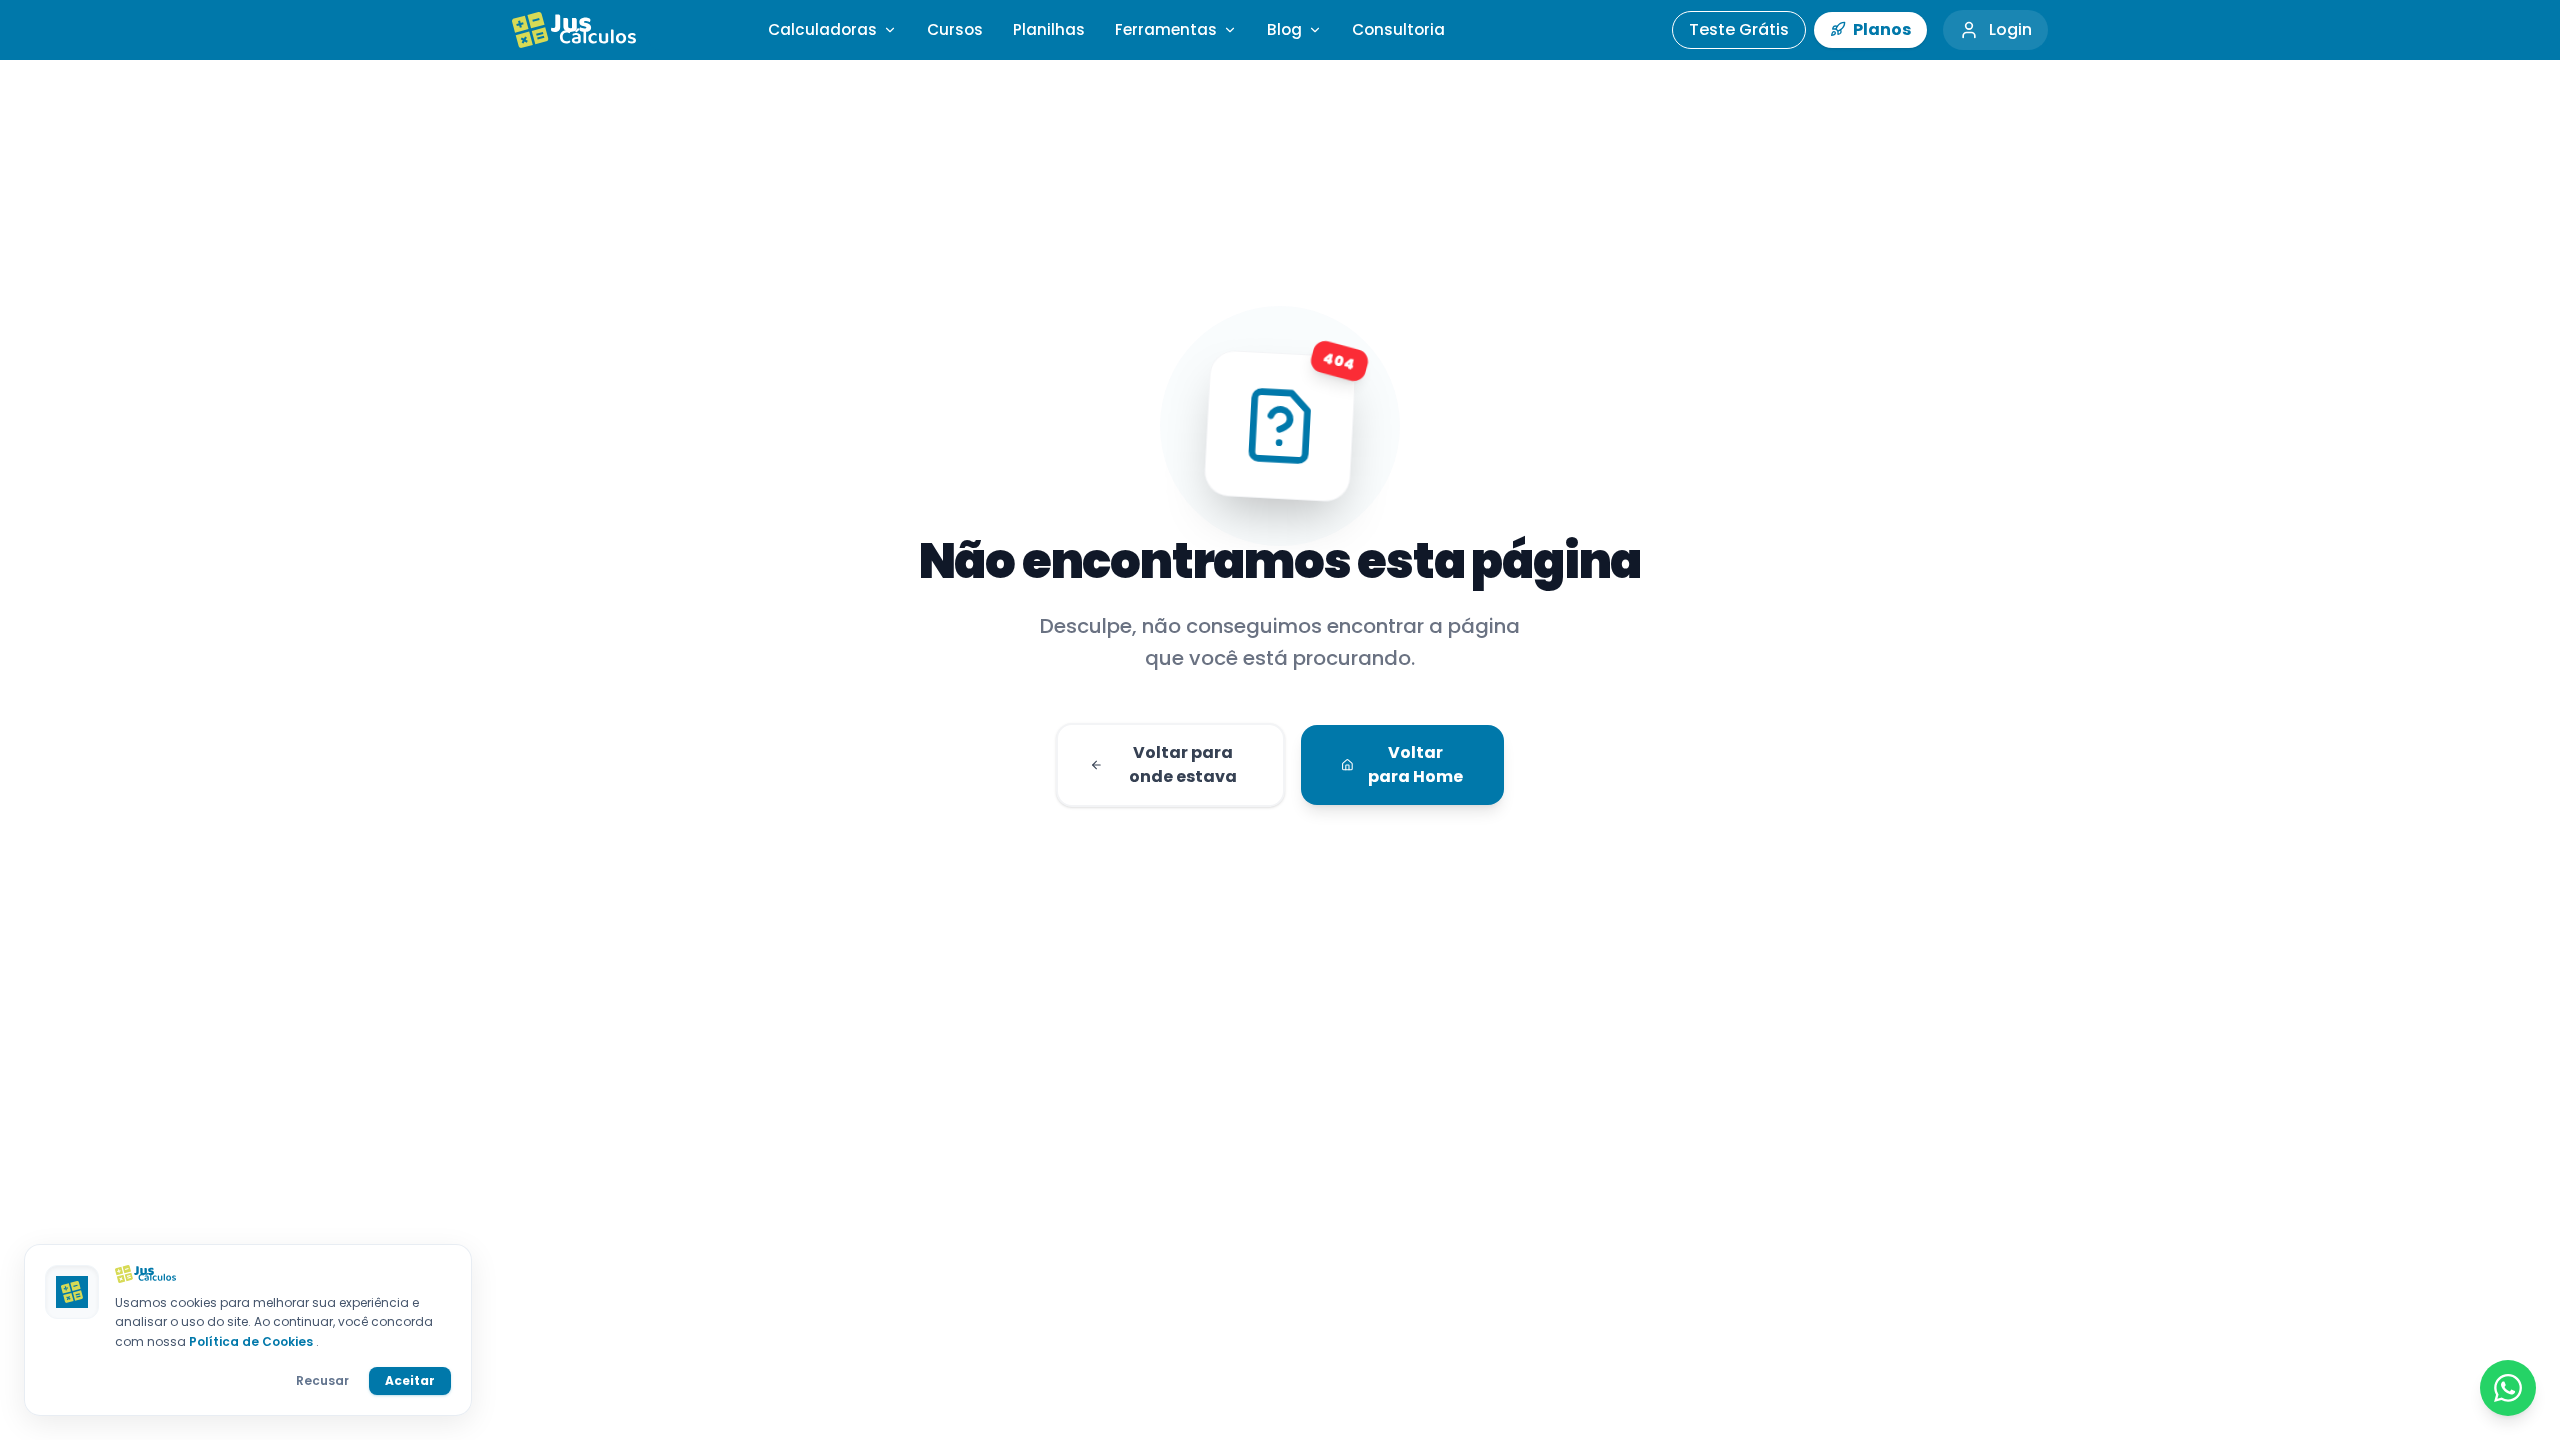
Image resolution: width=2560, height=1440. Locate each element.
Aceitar (410, 1380)
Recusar (322, 1380)
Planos (1880, 29)
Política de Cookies (252, 1341)
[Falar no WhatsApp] (2508, 1388)
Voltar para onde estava (1183, 764)
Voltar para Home (1415, 764)
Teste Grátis (1739, 29)
